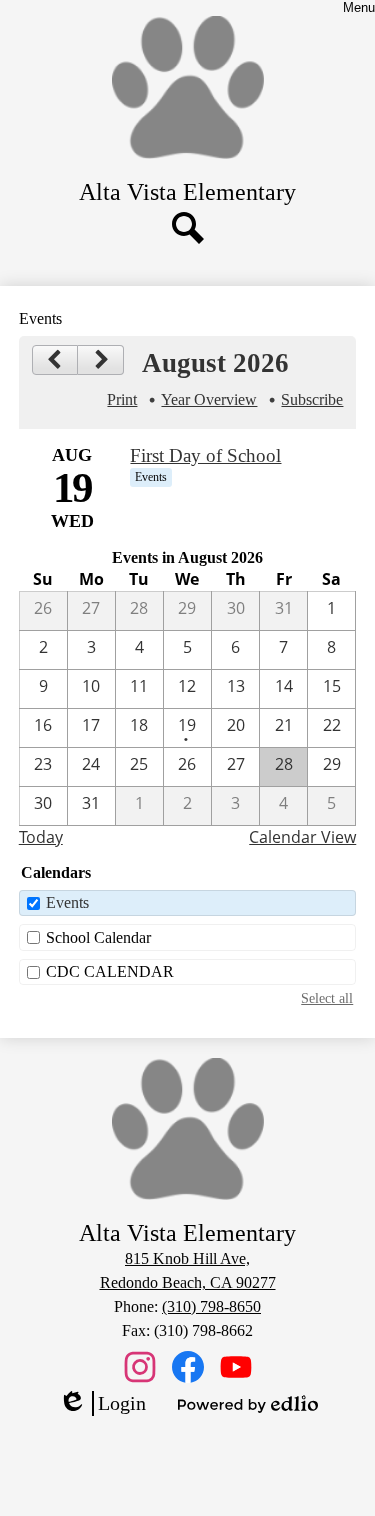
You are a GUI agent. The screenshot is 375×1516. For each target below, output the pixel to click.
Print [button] (122, 399)
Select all (327, 998)
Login (102, 1404)
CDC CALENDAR (110, 971)
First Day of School (205, 455)
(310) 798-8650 (211, 1306)
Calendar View (302, 837)
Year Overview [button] (209, 399)
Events (67, 902)
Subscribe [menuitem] (312, 399)
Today (41, 837)
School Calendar (98, 937)
